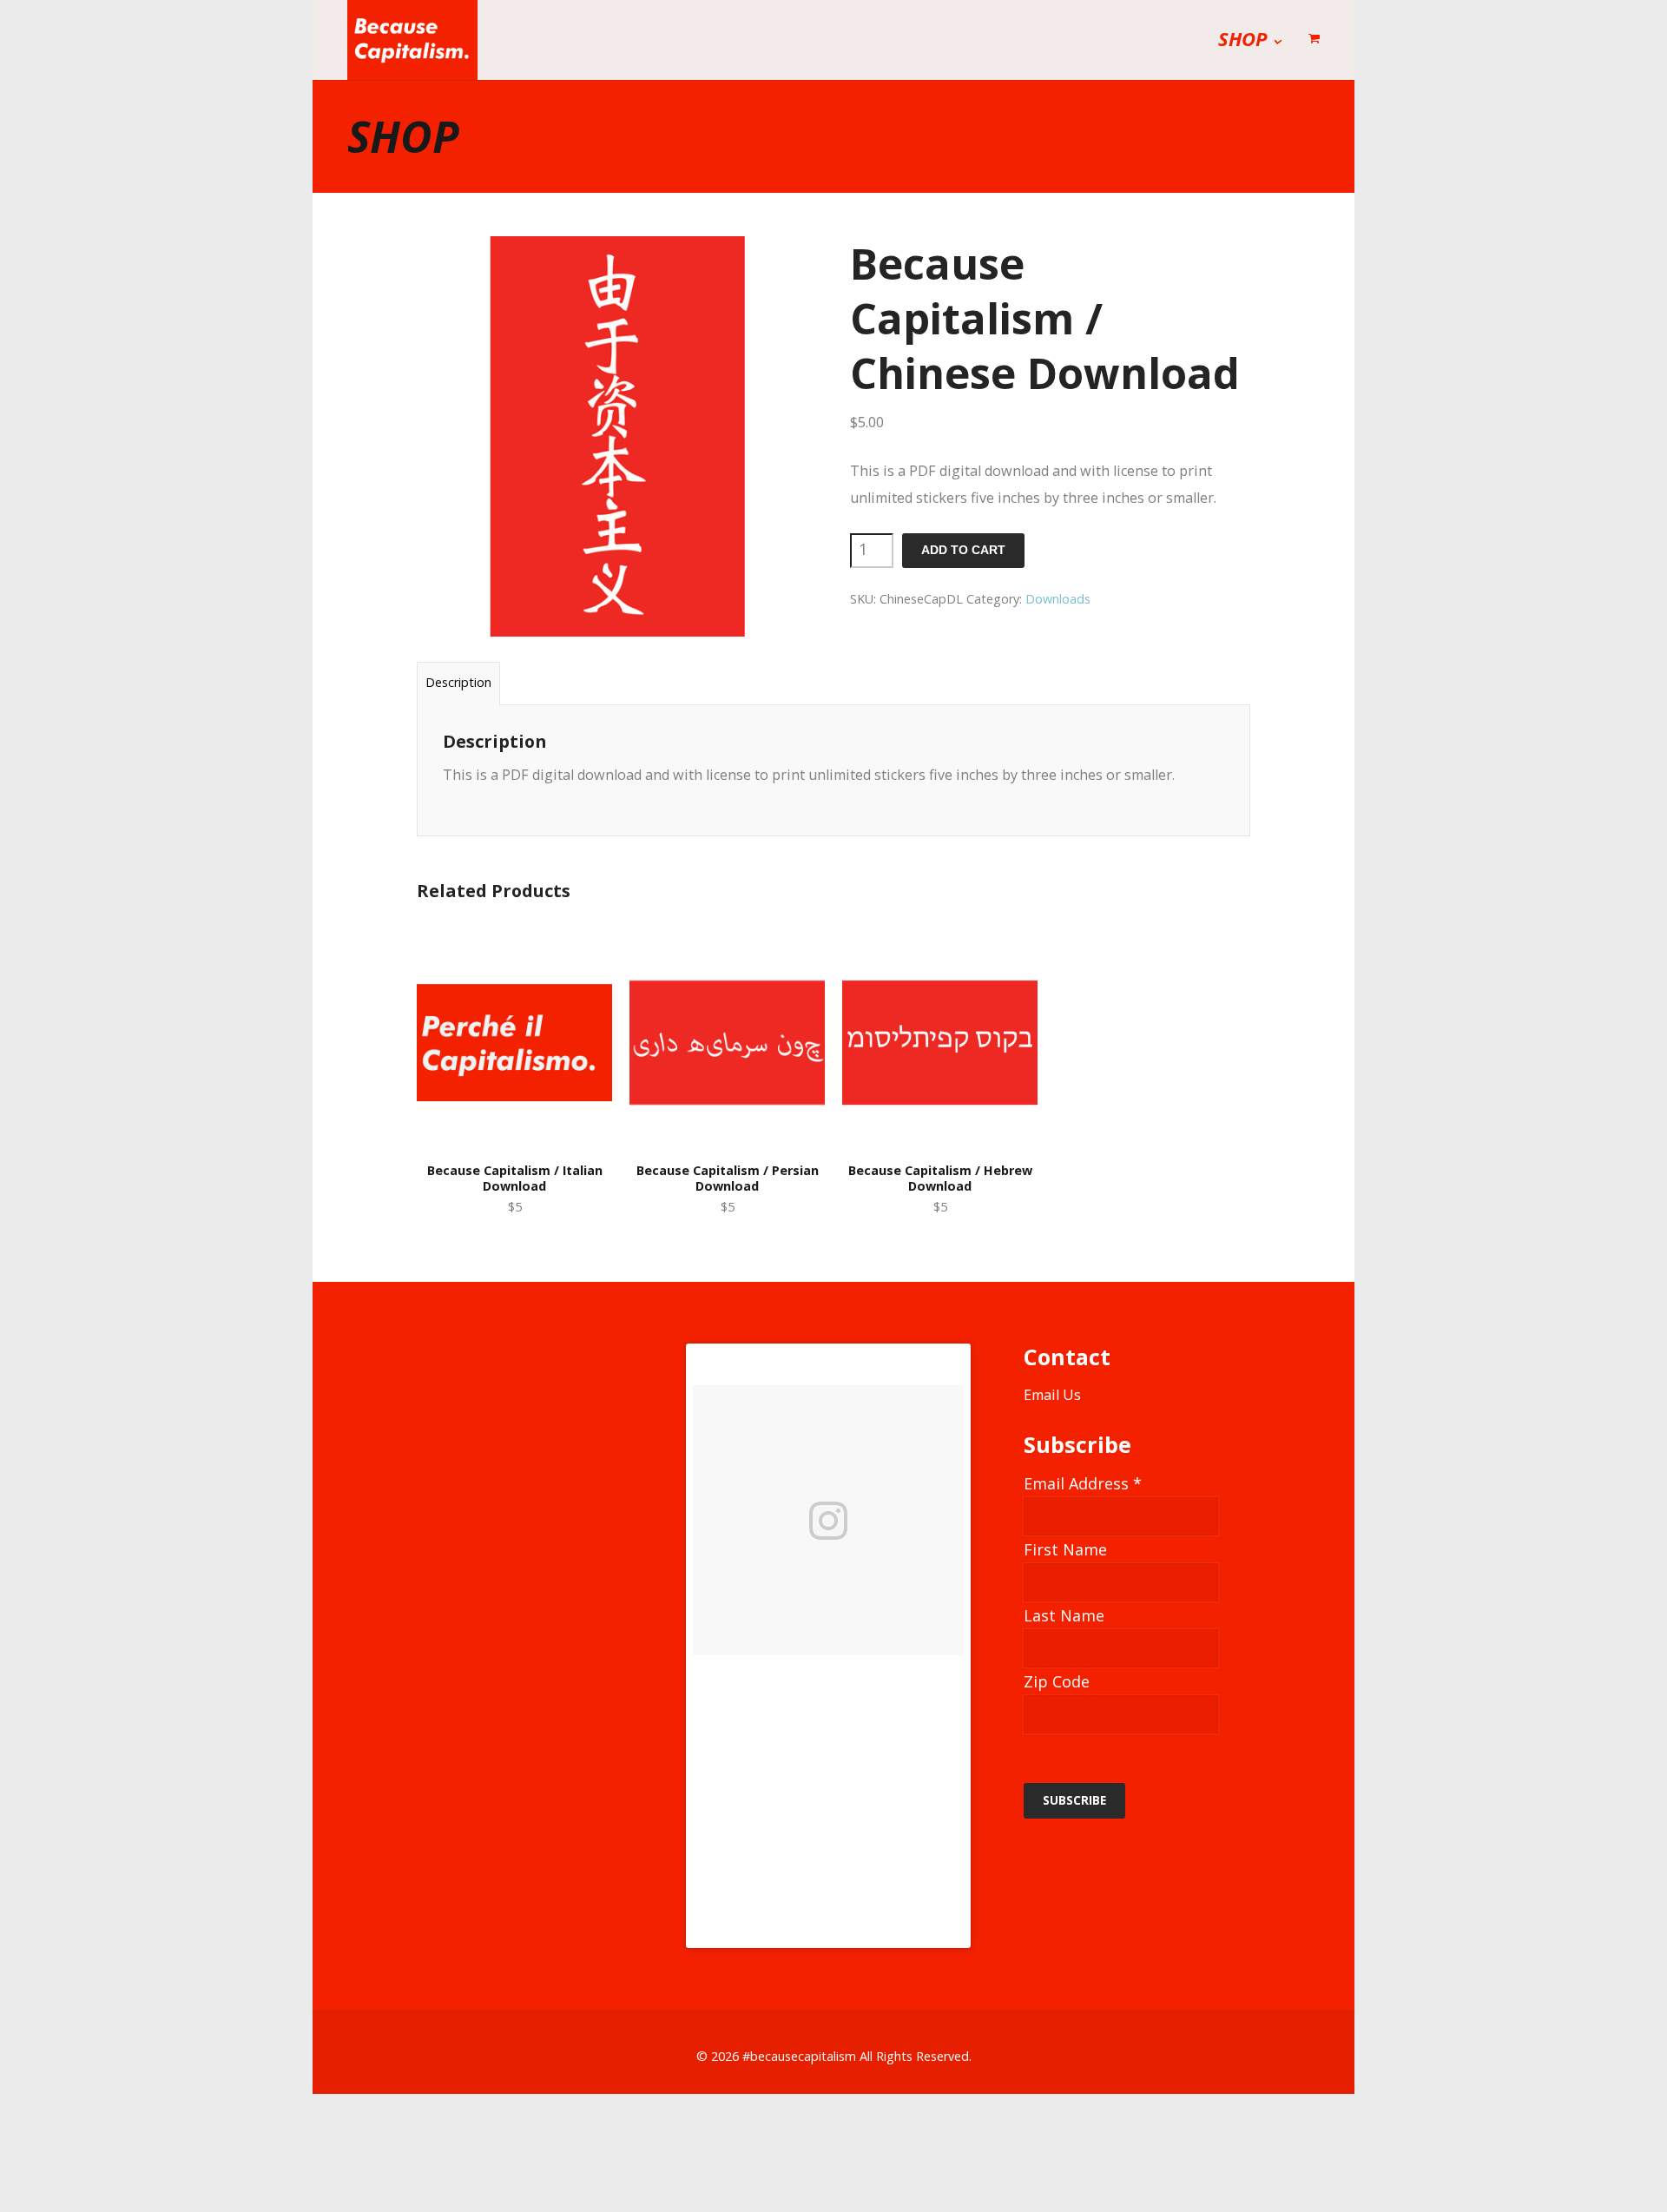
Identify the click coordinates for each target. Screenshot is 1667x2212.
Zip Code (1057, 1681)
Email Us (1052, 1395)
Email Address (1083, 1483)
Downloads (1058, 599)
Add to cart (963, 550)
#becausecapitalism (799, 2056)
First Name (1065, 1549)
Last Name (1064, 1615)
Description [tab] (458, 682)
